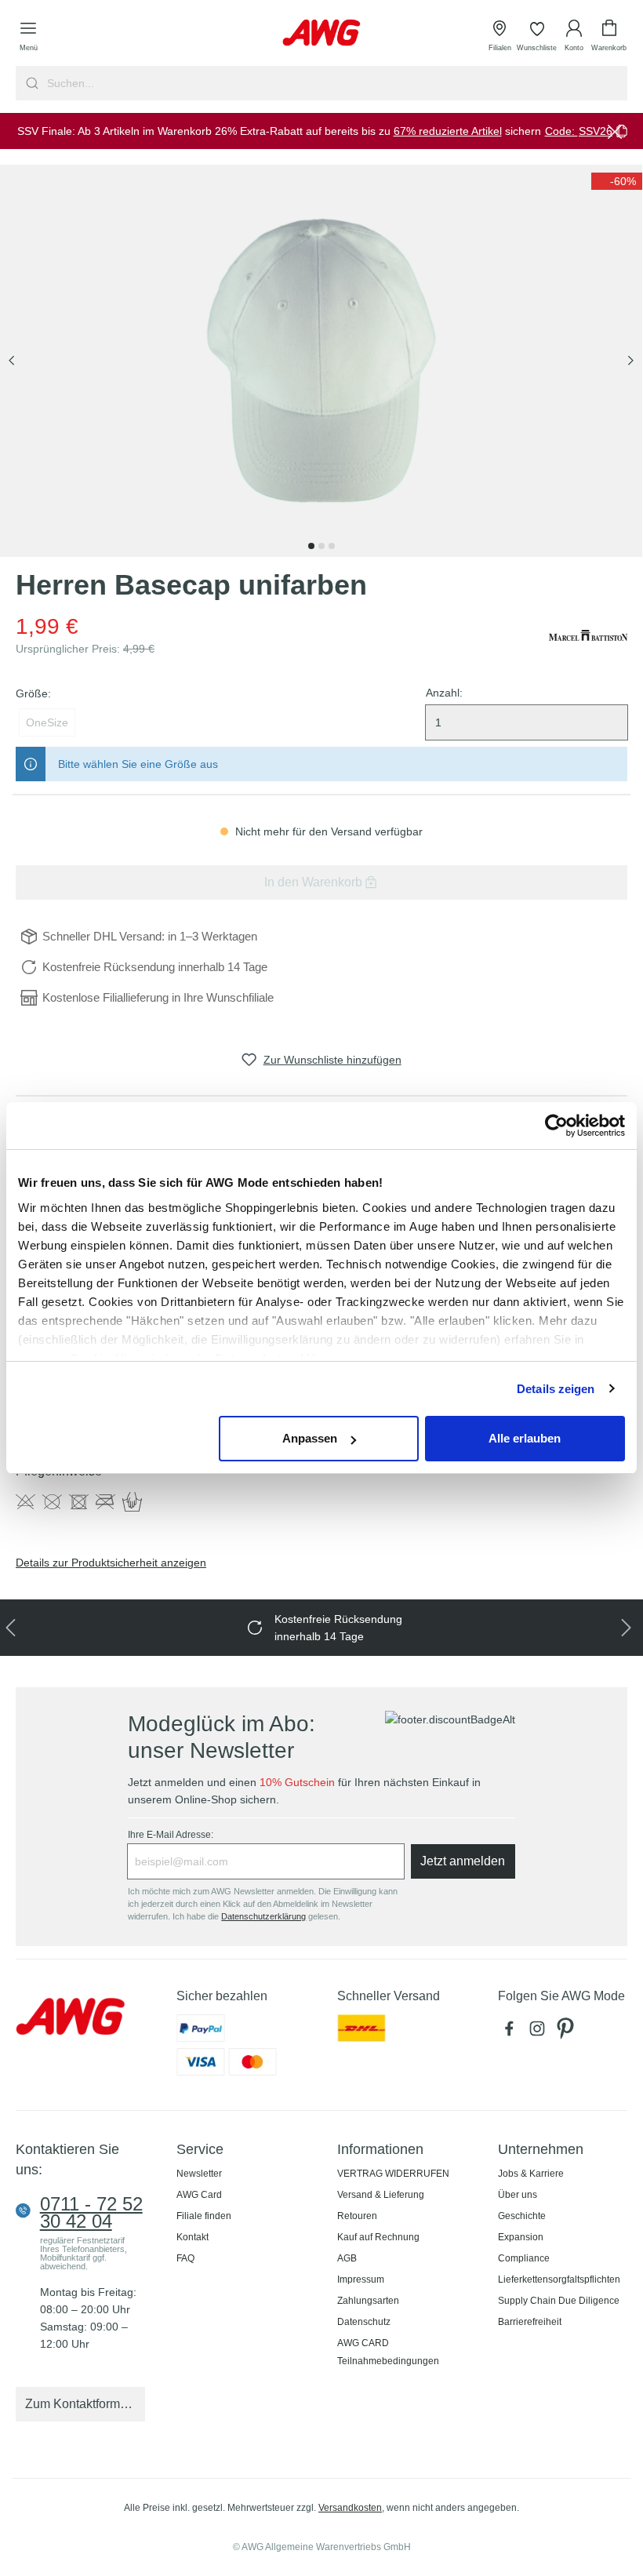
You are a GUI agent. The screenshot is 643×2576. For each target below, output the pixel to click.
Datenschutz (364, 2322)
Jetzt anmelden (463, 1861)
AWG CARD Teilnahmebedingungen (388, 2352)
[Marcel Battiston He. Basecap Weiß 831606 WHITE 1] (321, 361)
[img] (617, 181)
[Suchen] (30, 83)
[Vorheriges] (12, 361)
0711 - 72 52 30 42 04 (91, 2213)
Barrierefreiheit (530, 2322)
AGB (347, 2258)
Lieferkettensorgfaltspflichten (559, 2279)
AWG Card (199, 2195)
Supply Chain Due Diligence (559, 2301)
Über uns (518, 2195)
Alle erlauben (525, 1438)
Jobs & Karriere (531, 2174)
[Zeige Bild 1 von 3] (311, 546)
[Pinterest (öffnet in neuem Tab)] (567, 2032)
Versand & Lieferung (381, 2195)
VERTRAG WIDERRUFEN (393, 2174)
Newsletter (199, 2174)
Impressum (361, 2279)
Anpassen (310, 1438)
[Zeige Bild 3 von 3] (332, 546)
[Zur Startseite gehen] (321, 33)
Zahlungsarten (368, 2301)
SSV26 (596, 131)
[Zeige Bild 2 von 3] (321, 546)
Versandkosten (350, 2508)
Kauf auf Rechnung (378, 2237)
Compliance (524, 2258)
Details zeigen (556, 1389)
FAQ (185, 2258)
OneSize (47, 722)
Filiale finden (204, 2216)
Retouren (357, 2216)
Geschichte (522, 2216)
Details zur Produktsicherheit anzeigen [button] (111, 1563)
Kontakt (193, 2237)
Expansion (521, 2237)
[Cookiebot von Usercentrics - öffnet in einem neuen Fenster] (556, 1126)
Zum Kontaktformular (83, 2404)
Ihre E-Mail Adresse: (171, 1835)
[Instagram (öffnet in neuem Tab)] (540, 2032)
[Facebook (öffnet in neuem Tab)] (512, 2032)
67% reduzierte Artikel (448, 131)
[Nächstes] (630, 361)
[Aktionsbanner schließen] (615, 131)
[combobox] (336, 83)
